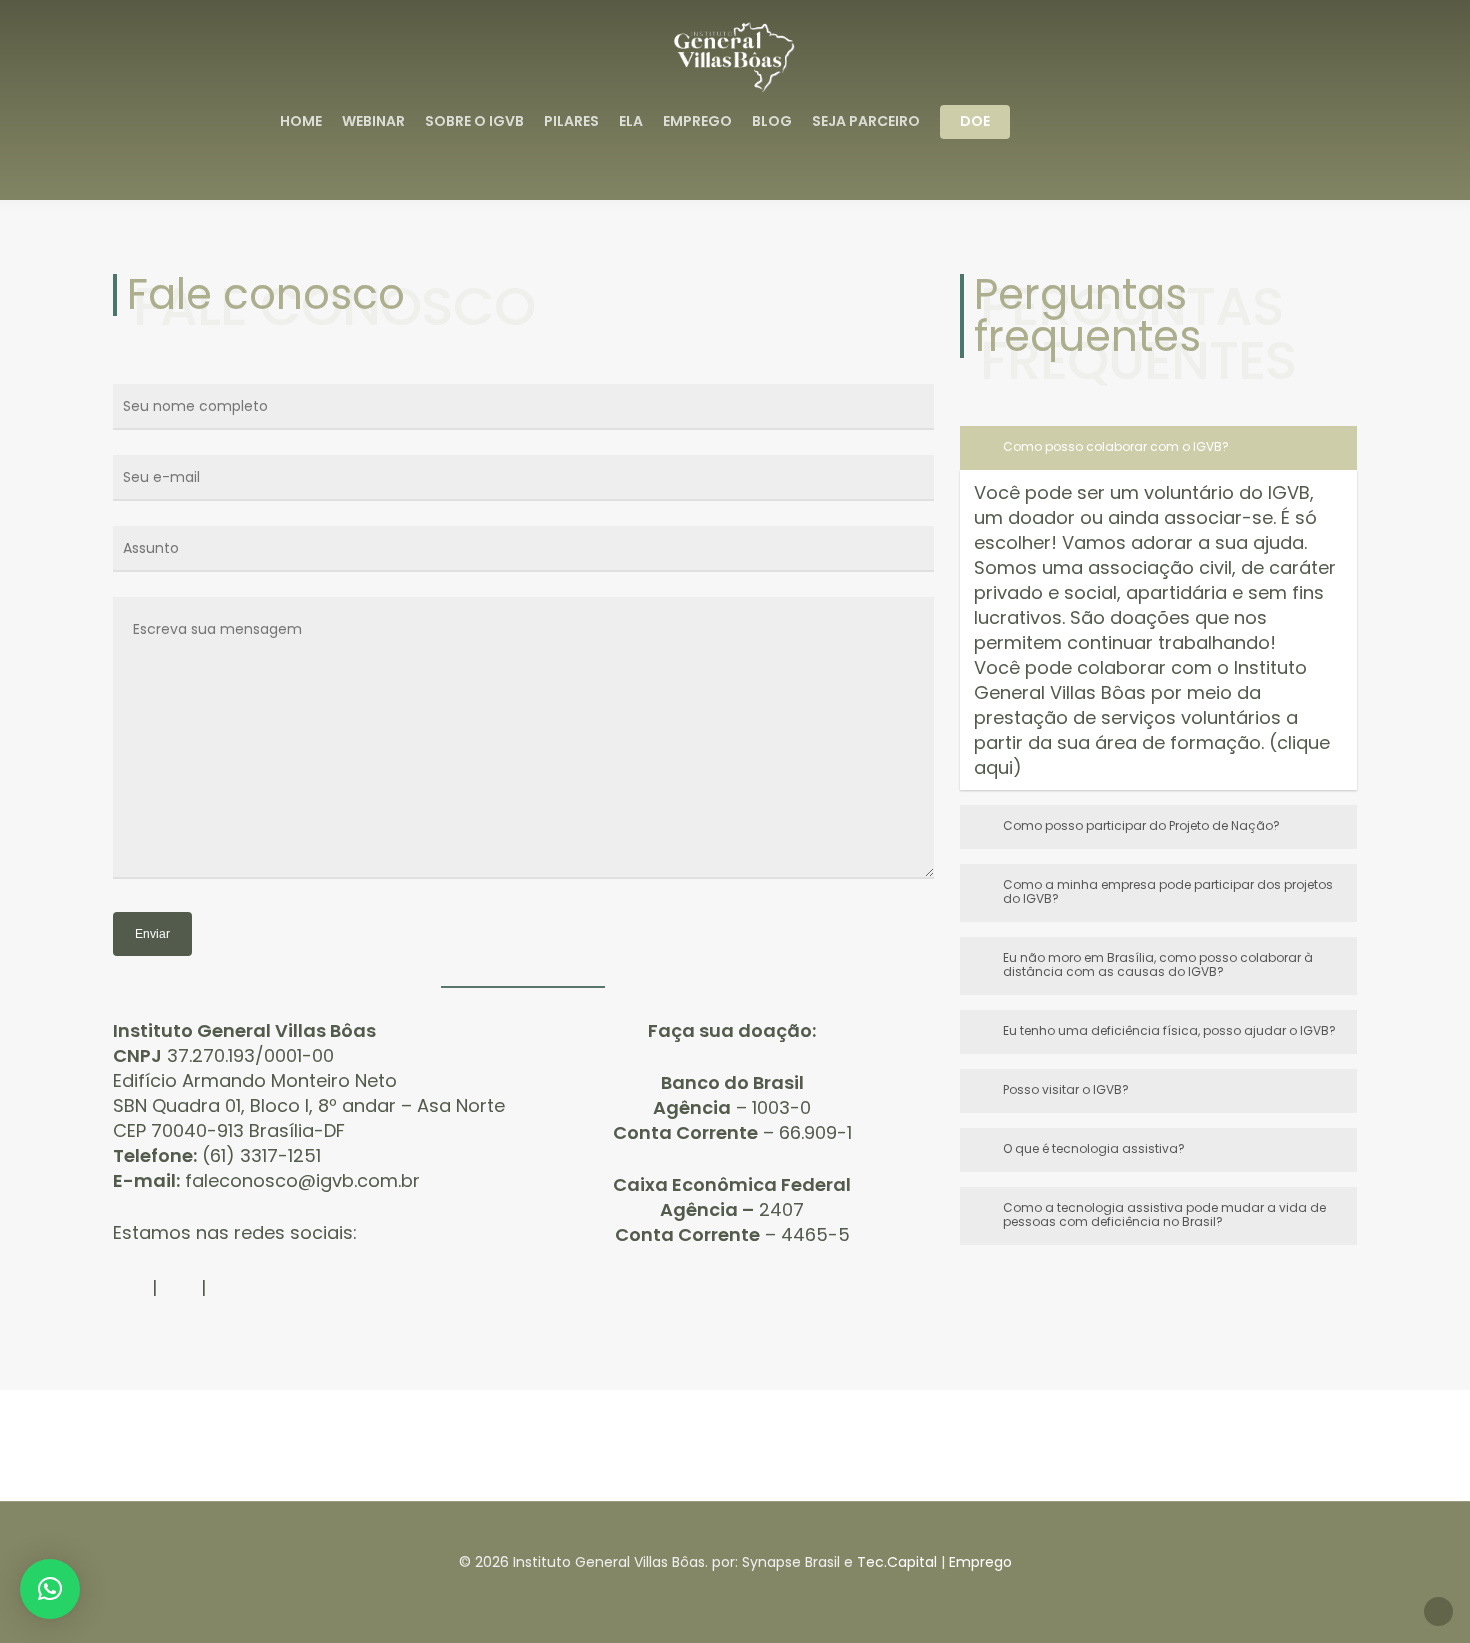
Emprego (697, 121)
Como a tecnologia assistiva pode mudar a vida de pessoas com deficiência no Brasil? (1164, 1214)
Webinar (373, 121)
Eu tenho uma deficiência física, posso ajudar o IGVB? (1169, 1030)
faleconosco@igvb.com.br (302, 1180)
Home (301, 121)
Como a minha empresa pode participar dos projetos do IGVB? (1168, 891)
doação (775, 1030)
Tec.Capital (897, 1562)
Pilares (571, 121)
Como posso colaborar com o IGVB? (1116, 446)
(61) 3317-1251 (261, 1155)
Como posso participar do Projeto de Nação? (1141, 825)
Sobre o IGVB (474, 121)
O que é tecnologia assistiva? (1094, 1148)
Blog (772, 121)
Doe (975, 121)
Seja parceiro (866, 121)
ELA (631, 121)
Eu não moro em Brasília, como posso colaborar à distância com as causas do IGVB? (1158, 964)
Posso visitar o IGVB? (1066, 1089)
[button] (50, 1589)
